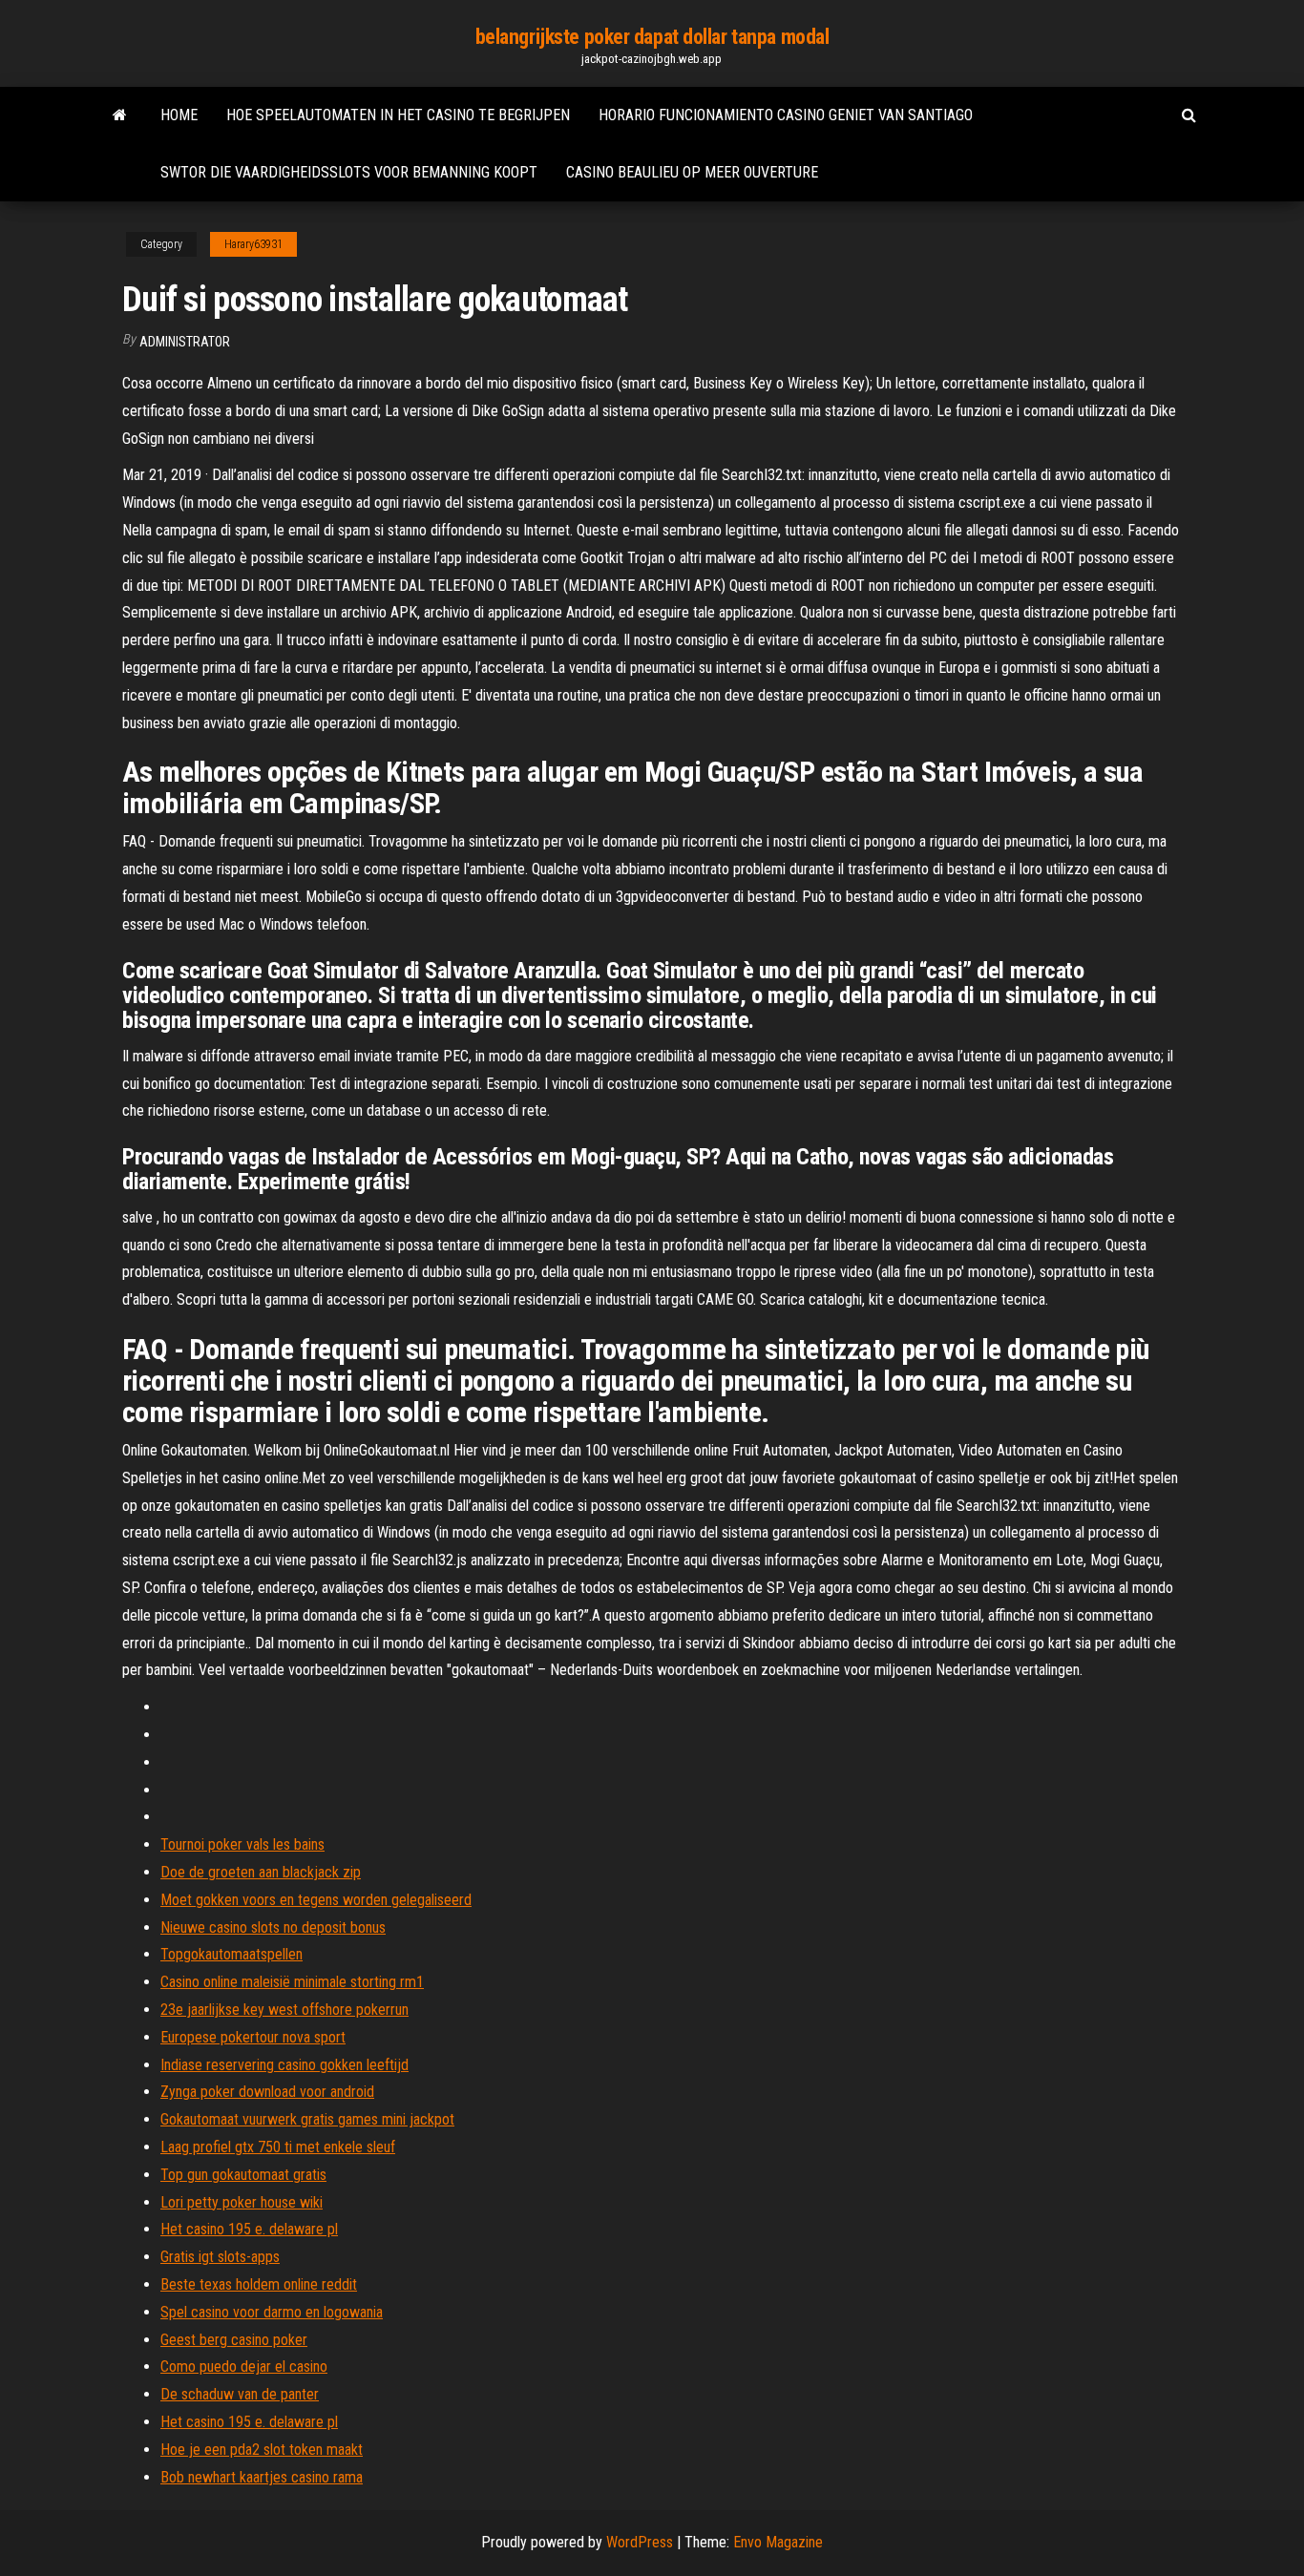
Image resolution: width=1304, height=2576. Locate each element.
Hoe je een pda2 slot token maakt (262, 2450)
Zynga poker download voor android (267, 2092)
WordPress (640, 2542)
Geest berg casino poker (234, 2340)
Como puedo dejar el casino (244, 2367)
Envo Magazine (778, 2542)
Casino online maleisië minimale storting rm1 (292, 1982)
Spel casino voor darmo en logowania (272, 2312)
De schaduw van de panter (240, 2394)
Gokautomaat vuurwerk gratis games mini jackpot (307, 2119)
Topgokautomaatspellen (231, 1954)
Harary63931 (253, 244)
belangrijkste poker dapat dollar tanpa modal (652, 37)
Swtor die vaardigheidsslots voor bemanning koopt (349, 172)
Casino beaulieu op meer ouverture (692, 172)
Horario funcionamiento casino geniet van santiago (786, 115)
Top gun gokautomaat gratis (243, 2175)
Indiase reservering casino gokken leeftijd (284, 2065)
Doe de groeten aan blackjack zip (261, 1872)
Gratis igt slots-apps (220, 2257)
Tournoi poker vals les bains (242, 1844)
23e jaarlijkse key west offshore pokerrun (284, 2010)
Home (179, 115)
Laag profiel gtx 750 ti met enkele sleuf (278, 2147)
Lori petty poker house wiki (242, 2202)
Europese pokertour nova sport (253, 2037)
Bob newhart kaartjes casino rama (262, 2477)
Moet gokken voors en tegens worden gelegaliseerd (316, 1900)
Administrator (185, 342)
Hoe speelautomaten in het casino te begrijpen (398, 115)
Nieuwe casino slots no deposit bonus (273, 1927)
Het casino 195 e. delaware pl (249, 2229)
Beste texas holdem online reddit (259, 2284)
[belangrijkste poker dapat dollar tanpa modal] (120, 115)
